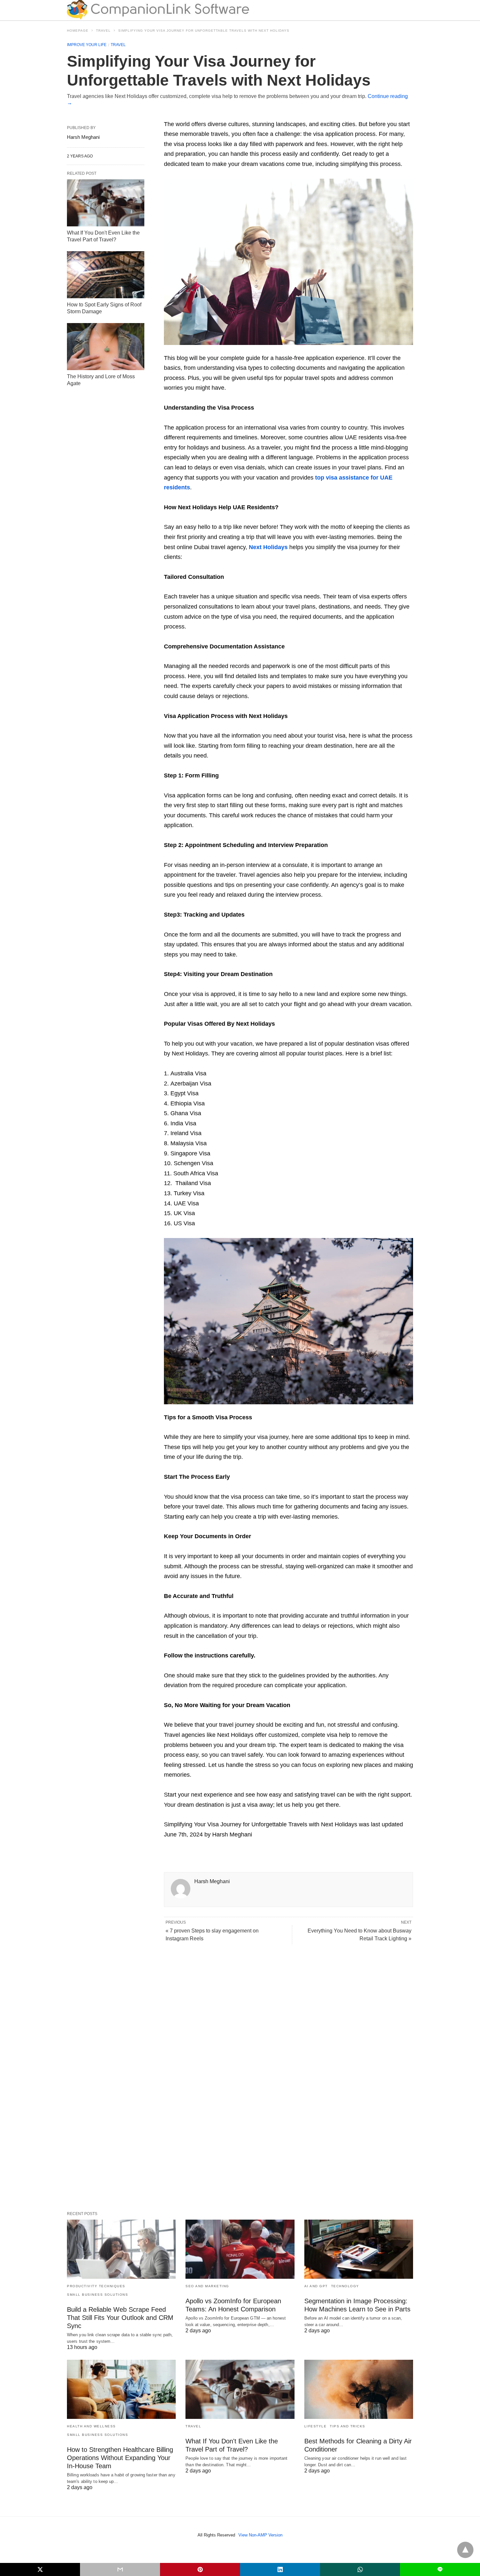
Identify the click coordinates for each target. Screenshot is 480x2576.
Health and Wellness (91, 2426)
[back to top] (465, 2550)
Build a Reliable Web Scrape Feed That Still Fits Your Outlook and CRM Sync (120, 2318)
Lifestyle (316, 2426)
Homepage (78, 31)
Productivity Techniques (96, 2286)
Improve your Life (87, 45)
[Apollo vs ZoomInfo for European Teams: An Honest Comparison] (240, 2249)
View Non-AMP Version (260, 2535)
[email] (120, 2569)
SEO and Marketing (207, 2286)
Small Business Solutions (97, 2295)
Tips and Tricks (348, 2426)
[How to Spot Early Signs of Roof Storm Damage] (106, 275)
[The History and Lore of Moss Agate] (106, 347)
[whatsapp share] (360, 2569)
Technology (345, 2286)
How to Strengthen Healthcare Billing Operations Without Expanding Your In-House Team (120, 2458)
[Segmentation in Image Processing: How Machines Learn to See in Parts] (359, 2249)
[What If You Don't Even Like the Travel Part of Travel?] (106, 203)
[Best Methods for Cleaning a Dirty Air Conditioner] (359, 2389)
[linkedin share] (280, 2569)
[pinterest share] (200, 2569)
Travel (103, 31)
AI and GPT (316, 2286)
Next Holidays (268, 547)
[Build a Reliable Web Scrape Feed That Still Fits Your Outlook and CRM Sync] (121, 2249)
